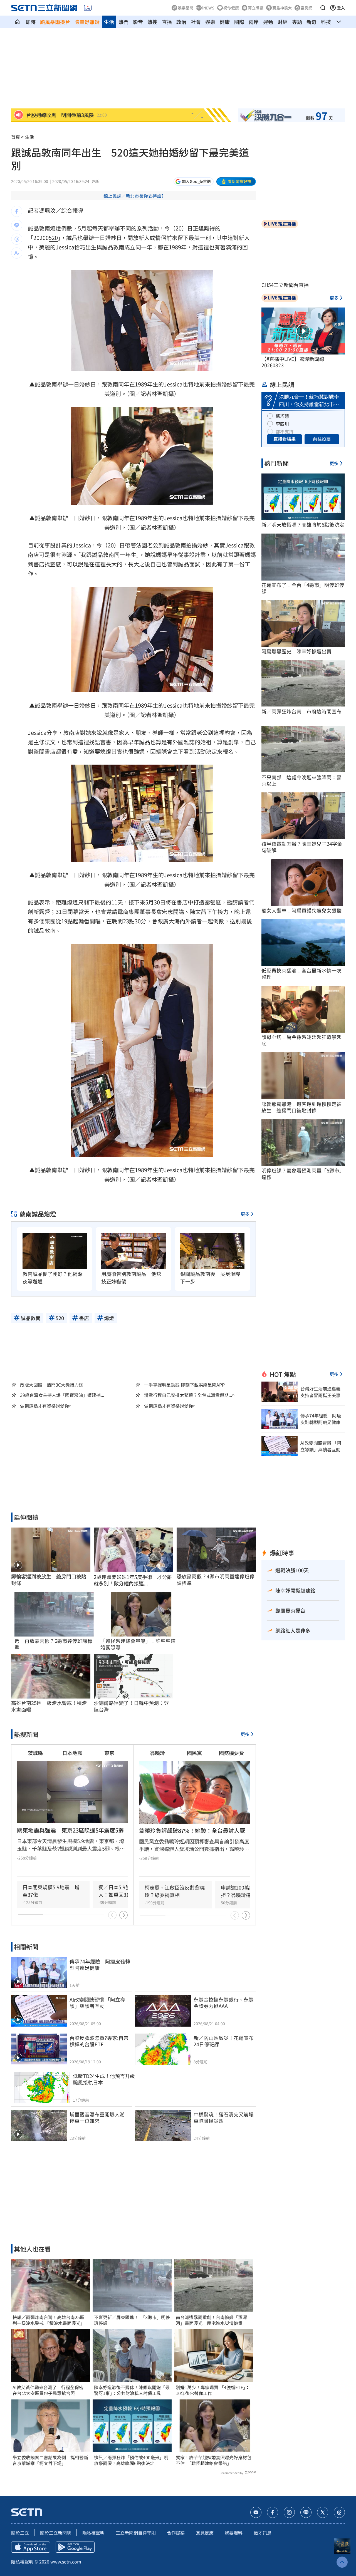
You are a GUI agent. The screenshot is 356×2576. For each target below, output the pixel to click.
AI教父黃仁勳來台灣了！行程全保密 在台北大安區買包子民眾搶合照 (50, 2390)
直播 (167, 22)
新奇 (311, 22)
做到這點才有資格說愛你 (44, 1406)
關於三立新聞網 (56, 2533)
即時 (31, 22)
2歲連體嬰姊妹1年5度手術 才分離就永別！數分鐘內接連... (133, 1580)
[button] (323, 8)
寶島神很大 (282, 8)
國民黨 (194, 1753)
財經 (283, 22)
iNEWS (208, 8)
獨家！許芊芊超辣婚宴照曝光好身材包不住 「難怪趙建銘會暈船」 (214, 2460)
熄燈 (56, 228)
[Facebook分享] (17, 211)
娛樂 (210, 22)
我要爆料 (234, 2533)
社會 (196, 22)
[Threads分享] (17, 239)
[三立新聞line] (306, 2512)
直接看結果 (285, 439)
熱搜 (152, 22)
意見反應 (205, 2533)
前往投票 (322, 439)
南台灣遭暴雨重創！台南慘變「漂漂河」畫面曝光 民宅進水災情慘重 (211, 2320)
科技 (326, 22)
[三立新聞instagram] (289, 2512)
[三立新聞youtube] (256, 2512)
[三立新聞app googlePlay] (75, 2547)
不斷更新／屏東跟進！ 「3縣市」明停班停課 (132, 2320)
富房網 (306, 8)
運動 (268, 22)
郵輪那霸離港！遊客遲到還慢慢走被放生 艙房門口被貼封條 (301, 1107)
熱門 (123, 22)
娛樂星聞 (186, 8)
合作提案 (176, 2533)
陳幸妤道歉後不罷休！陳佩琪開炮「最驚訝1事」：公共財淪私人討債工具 (132, 2390)
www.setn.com (66, 2562)
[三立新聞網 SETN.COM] (17, 22)
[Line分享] (17, 225)
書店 (39, 564)
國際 (239, 22)
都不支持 (285, 432)
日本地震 (72, 1753)
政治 (181, 22)
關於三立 (20, 2533)
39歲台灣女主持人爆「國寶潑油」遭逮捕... (62, 1395)
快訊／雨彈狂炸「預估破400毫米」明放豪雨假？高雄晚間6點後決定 (131, 2460)
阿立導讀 (256, 8)
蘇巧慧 (282, 416)
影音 (138, 22)
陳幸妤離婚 (87, 22)
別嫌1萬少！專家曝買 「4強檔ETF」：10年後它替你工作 (213, 2390)
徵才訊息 (263, 2533)
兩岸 (254, 22)
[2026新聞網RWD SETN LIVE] (88, 8)
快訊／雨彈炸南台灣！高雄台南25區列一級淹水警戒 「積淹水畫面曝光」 (49, 2320)
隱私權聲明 (93, 2533)
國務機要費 (231, 1753)
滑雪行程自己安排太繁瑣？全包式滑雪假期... (188, 1395)
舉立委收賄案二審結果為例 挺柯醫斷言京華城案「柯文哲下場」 (50, 2460)
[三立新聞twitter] (323, 2512)
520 (53, 238)
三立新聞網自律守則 (136, 2533)
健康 (225, 22)
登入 (341, 8)
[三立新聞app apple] (31, 2547)
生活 (109, 22)
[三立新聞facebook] (273, 2512)
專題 (297, 22)
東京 (109, 1753)
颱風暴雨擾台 (55, 22)
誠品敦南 (39, 228)
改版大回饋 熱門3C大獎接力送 (52, 1385)
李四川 (282, 424)
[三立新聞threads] (339, 2512)
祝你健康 (231, 8)
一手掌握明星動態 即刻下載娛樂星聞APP (184, 1385)
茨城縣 (35, 1753)
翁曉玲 (157, 1753)
